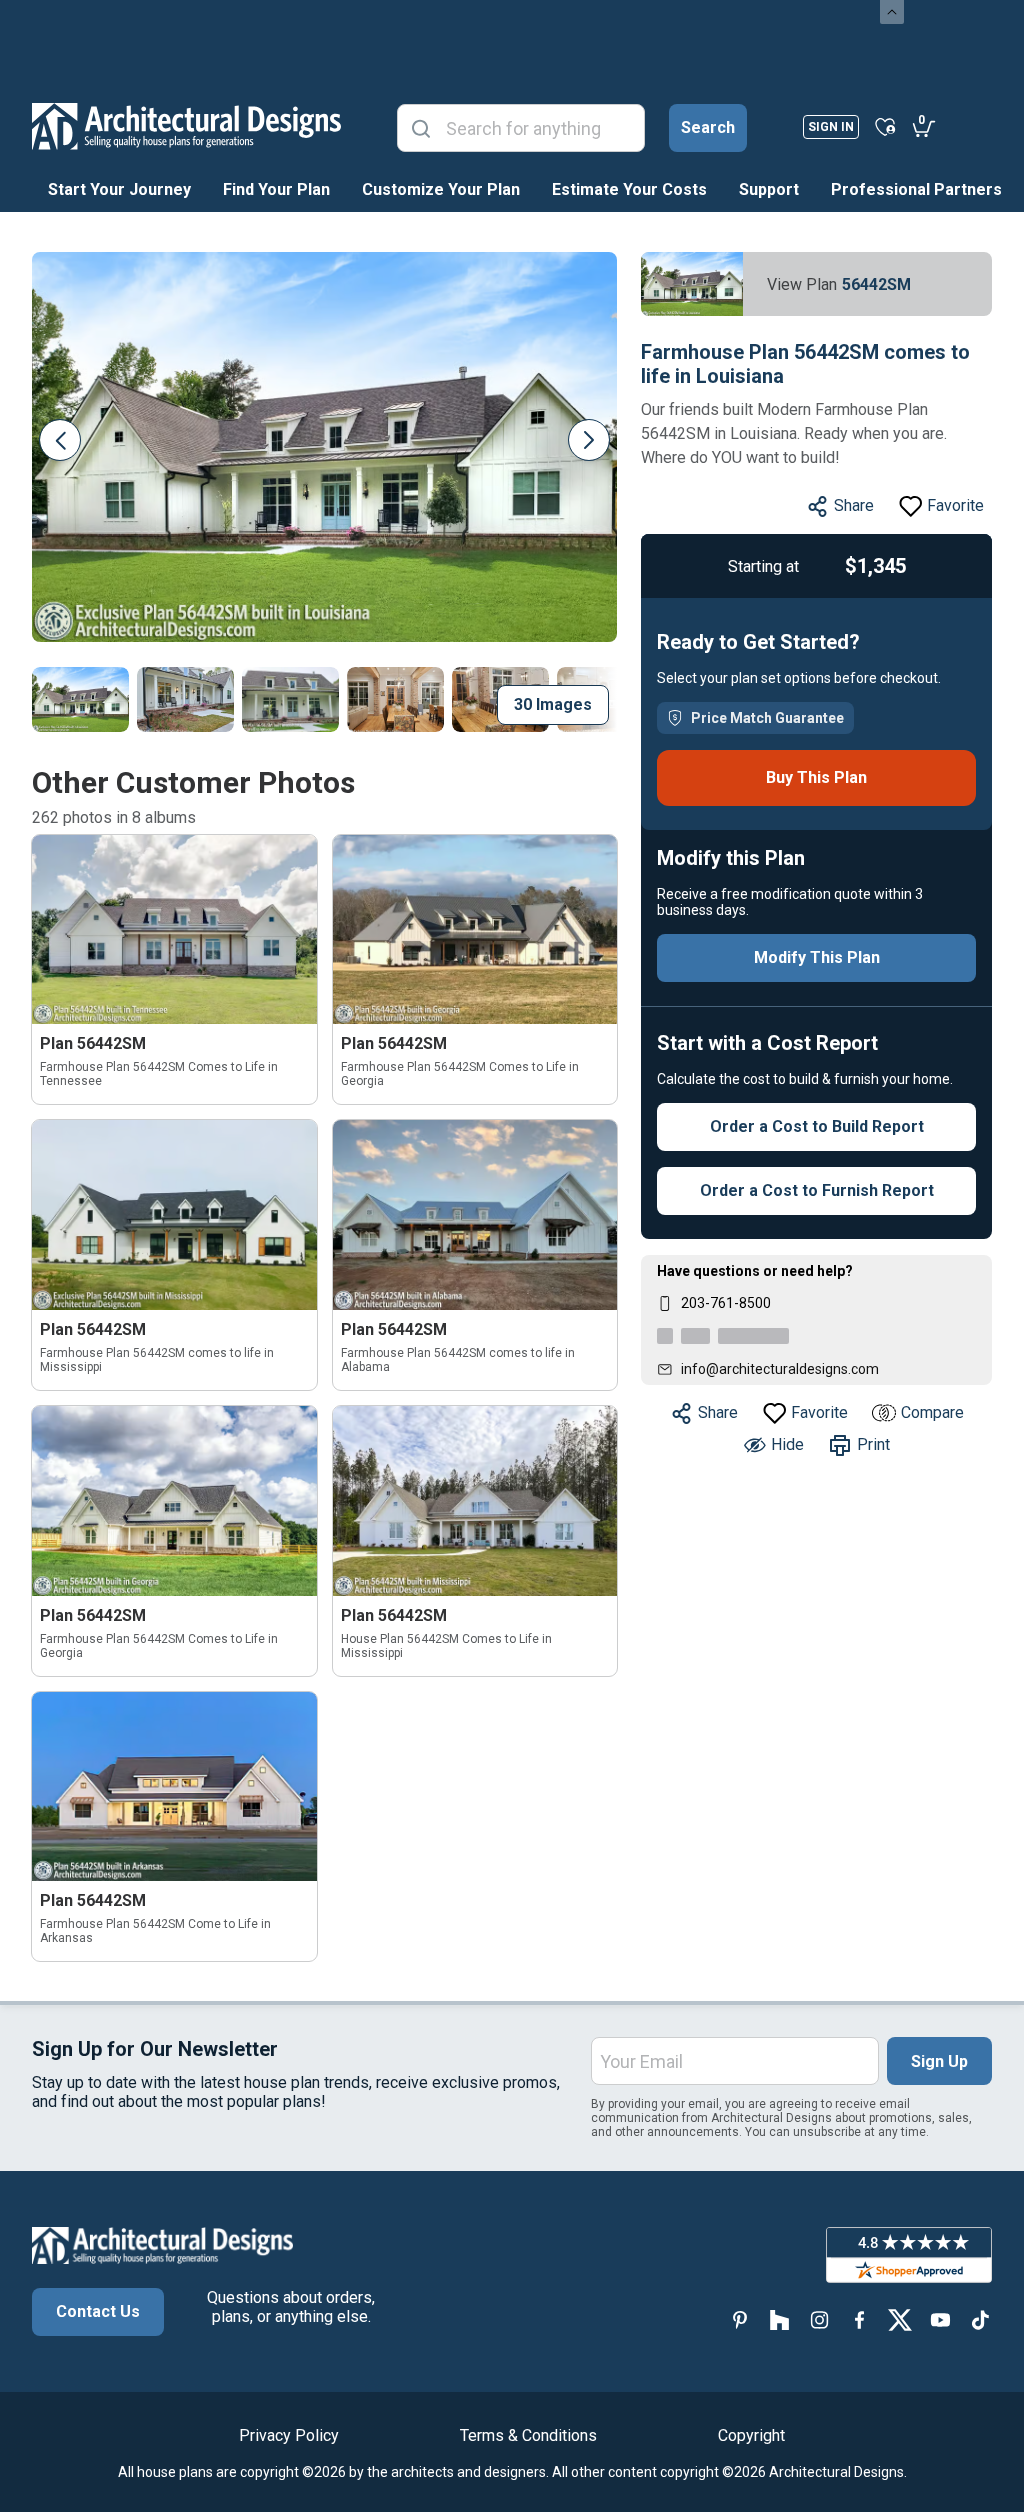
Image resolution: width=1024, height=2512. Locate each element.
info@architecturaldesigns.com (780, 1369)
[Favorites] (885, 126)
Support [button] (769, 189)
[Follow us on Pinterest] (740, 2319)
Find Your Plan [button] (276, 189)
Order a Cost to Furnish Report (817, 1190)
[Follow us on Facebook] (860, 2319)
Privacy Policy (289, 2435)
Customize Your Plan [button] (441, 189)
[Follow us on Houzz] (780, 2319)
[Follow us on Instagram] (820, 2319)
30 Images (553, 704)
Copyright (751, 2435)
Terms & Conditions (528, 2435)
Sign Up (939, 2061)
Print (873, 1444)
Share (854, 505)
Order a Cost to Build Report (817, 1126)
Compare (932, 1412)
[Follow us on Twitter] (900, 2319)
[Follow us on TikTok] (980, 2319)
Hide (787, 1444)
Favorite (955, 505)
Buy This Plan (816, 777)
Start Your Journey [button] (119, 189)
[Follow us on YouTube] (940, 2319)
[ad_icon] (186, 126)
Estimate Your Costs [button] (629, 189)
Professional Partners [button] (916, 189)
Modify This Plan (817, 957)
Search (708, 127)
